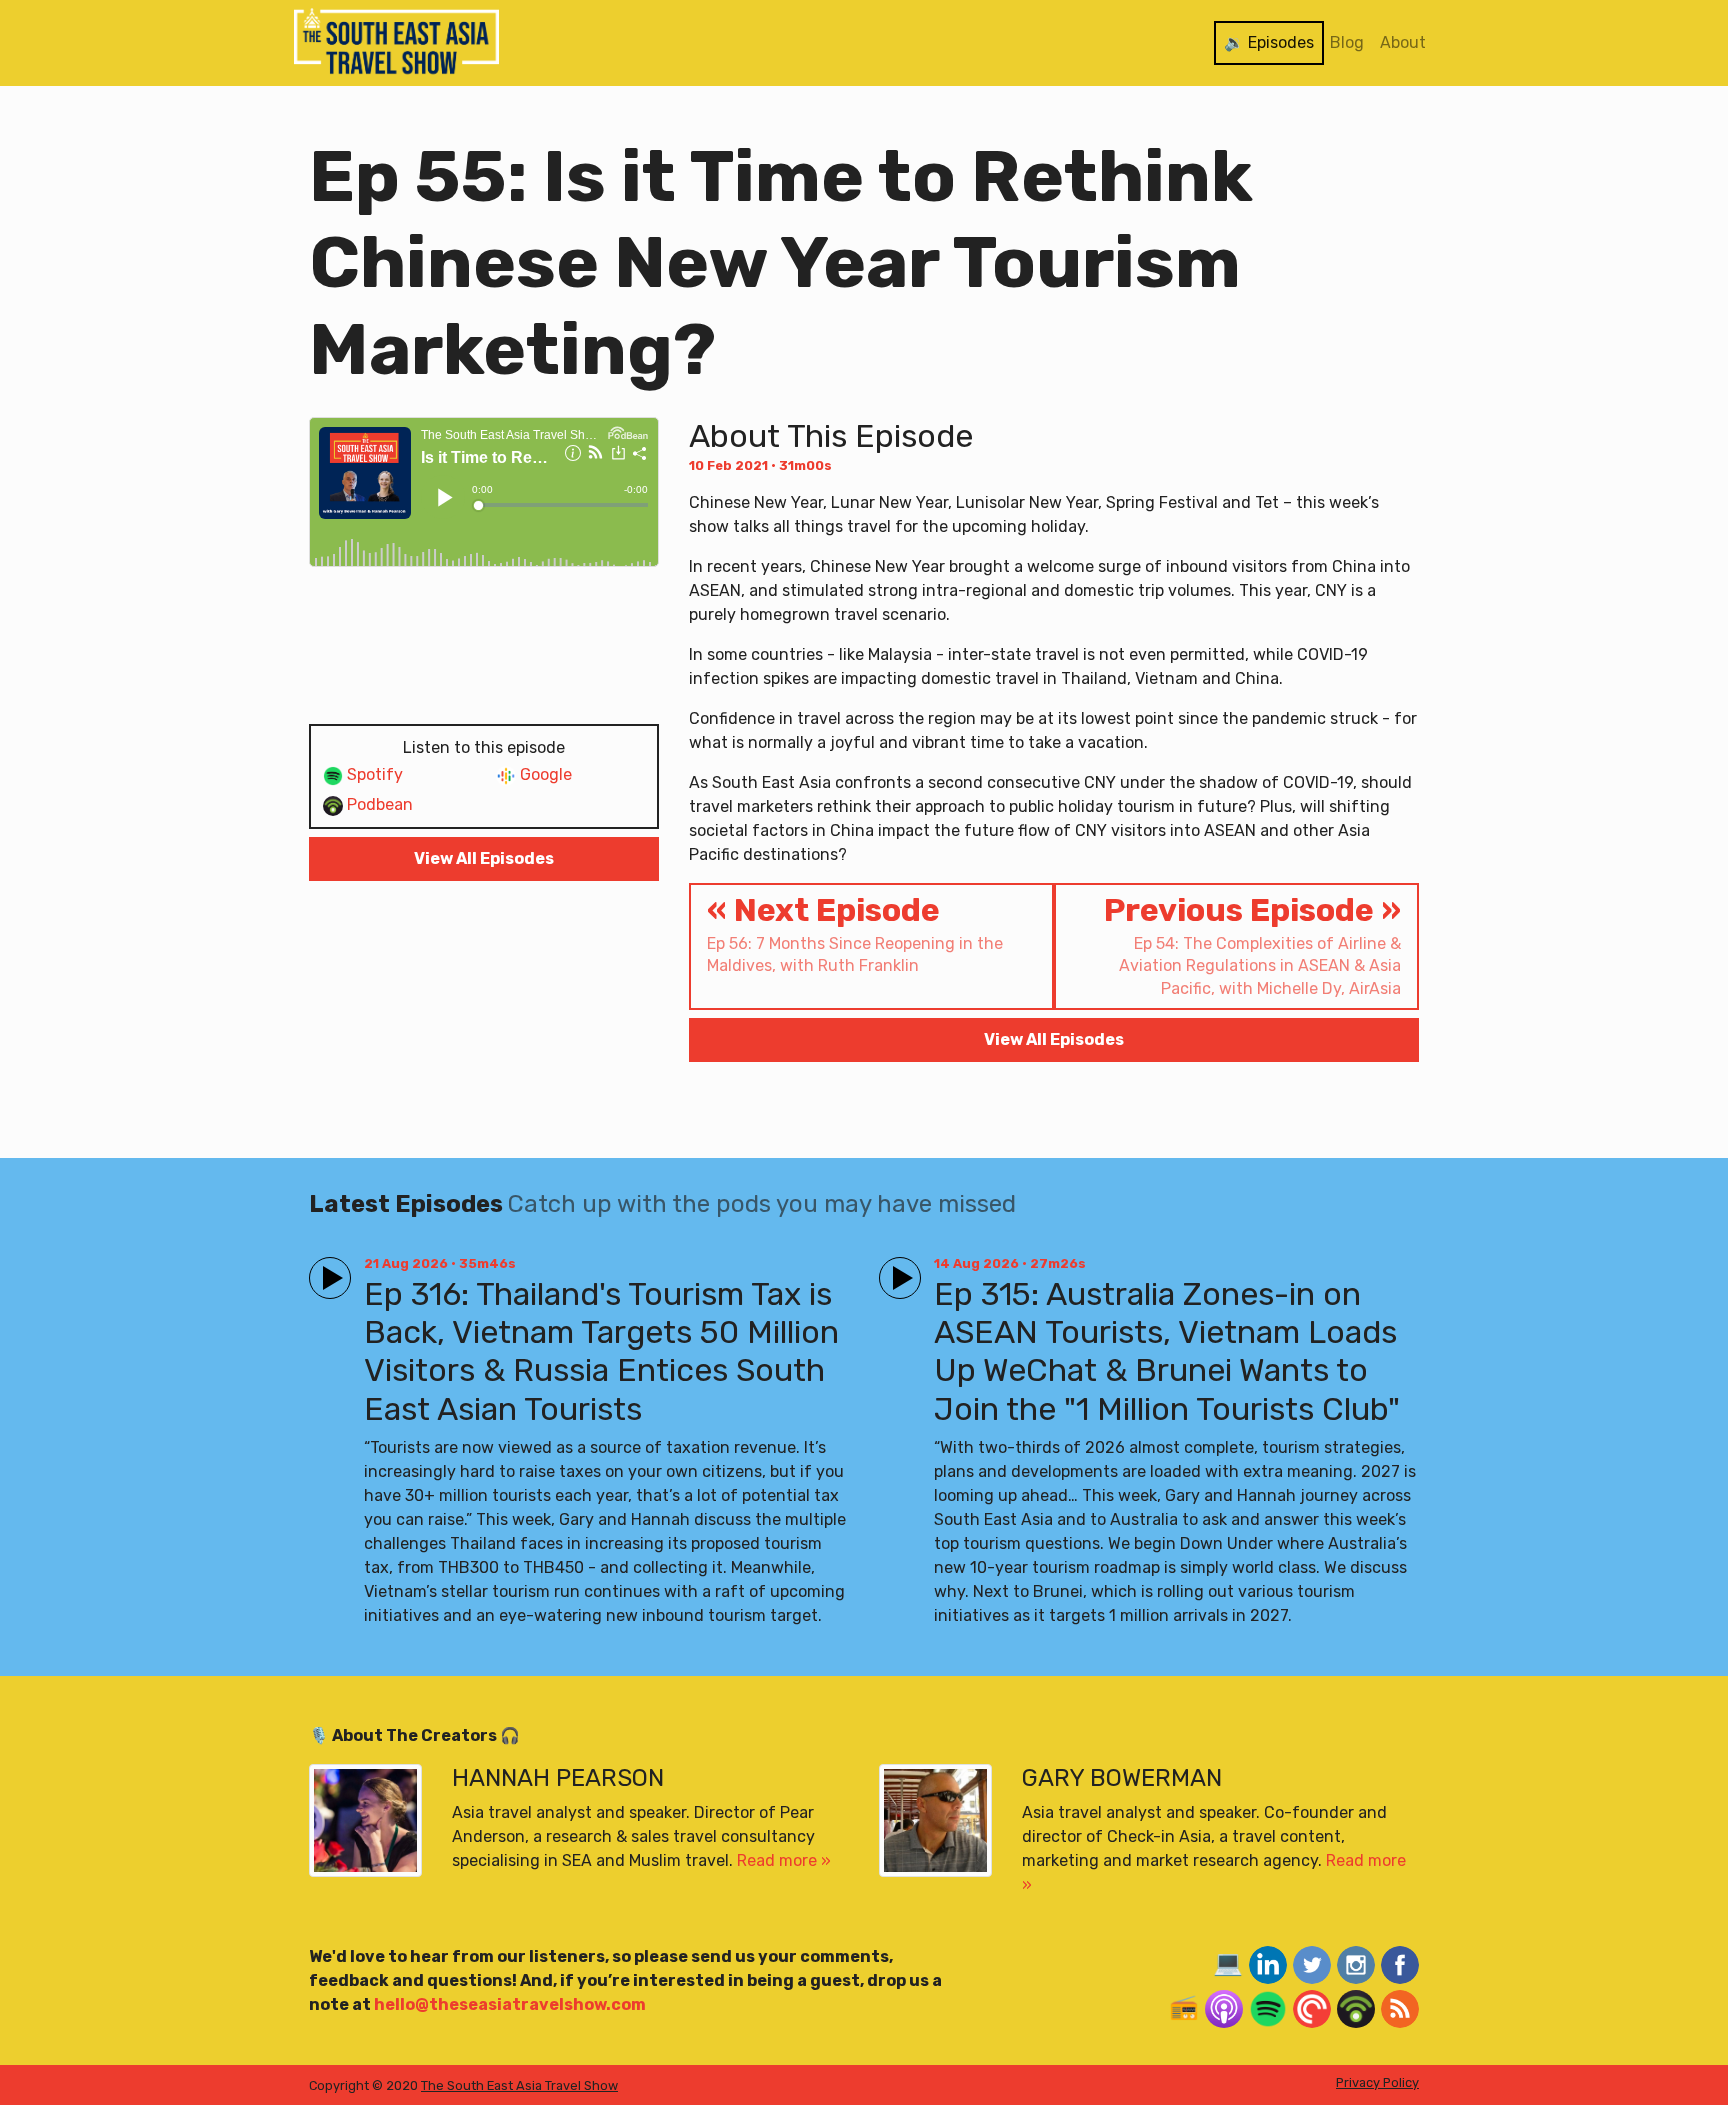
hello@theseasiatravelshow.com (510, 2004)
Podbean (378, 804)
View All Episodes (484, 858)
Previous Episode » (1252, 944)
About (1403, 42)
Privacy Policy (1377, 2082)
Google (544, 774)
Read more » (784, 1860)
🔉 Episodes (1269, 42)
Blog (1347, 42)
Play (326, 1269)
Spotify (373, 774)
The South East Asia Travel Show (519, 2085)
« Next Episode (855, 933)
